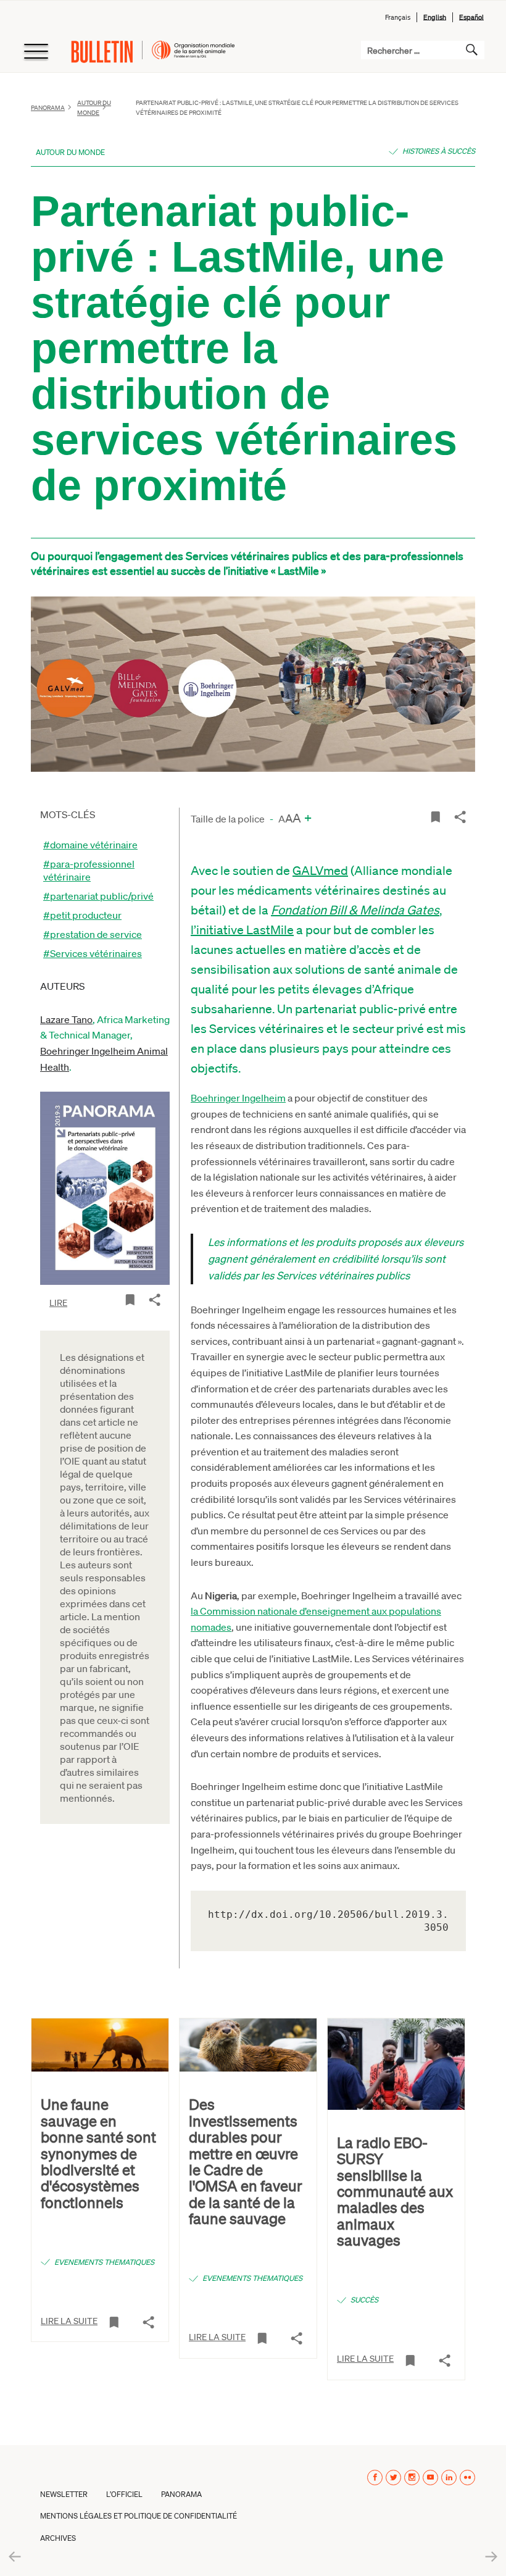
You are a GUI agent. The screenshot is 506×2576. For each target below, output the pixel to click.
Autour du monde (70, 152)
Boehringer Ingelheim (238, 1098)
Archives (58, 2538)
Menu (35, 52)
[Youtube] (430, 2478)
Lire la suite (69, 2320)
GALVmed (320, 870)
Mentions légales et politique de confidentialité (139, 2516)
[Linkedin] (449, 2478)
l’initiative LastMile (242, 929)
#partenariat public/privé (98, 896)
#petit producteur (82, 915)
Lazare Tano (66, 1019)
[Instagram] (412, 2478)
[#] (130, 1299)
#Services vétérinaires (93, 953)
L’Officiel (124, 2494)
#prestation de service (93, 934)
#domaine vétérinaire (90, 844)
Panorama (48, 107)
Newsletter (64, 2494)
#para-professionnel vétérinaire (89, 870)
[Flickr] (467, 2478)
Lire (58, 1302)
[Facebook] (375, 2478)
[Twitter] (393, 2478)
